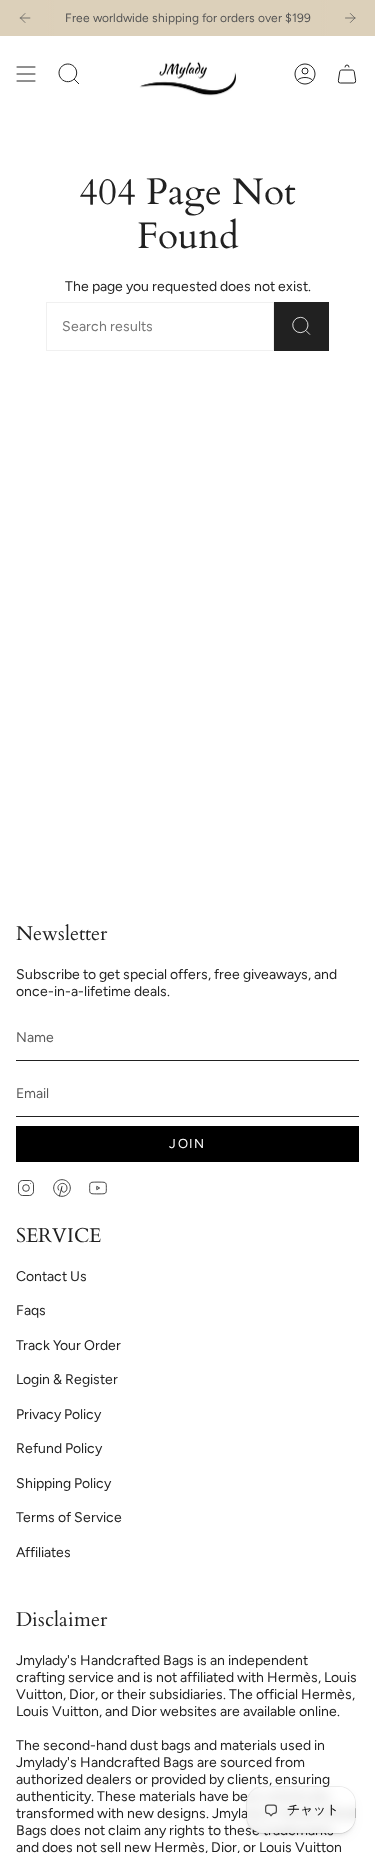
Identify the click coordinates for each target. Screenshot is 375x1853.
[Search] (301, 326)
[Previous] (25, 18)
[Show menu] (26, 73)
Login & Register (67, 1379)
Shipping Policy (63, 1483)
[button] (69, 73)
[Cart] (347, 73)
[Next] (350, 18)
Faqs (31, 1310)
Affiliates (43, 1552)
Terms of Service (69, 1517)
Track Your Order (68, 1345)
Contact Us (51, 1276)
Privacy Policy (58, 1414)
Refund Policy (59, 1448)
